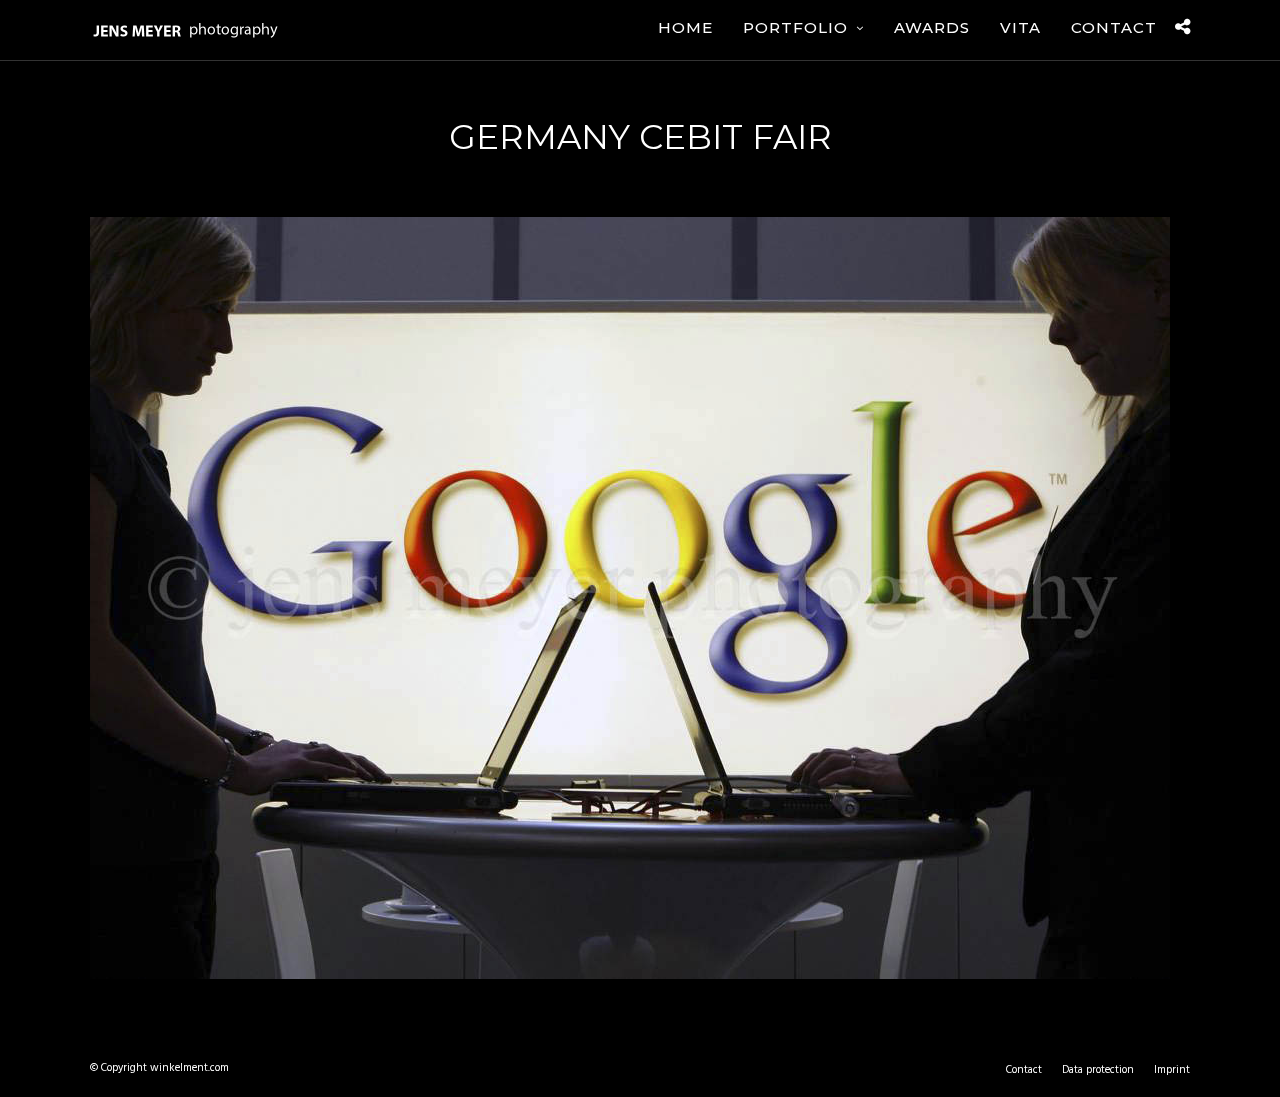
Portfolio (795, 27)
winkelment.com (189, 1068)
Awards (932, 27)
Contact (1114, 27)
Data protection (1098, 1070)
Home (685, 27)
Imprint (1172, 1070)
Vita (1020, 27)
